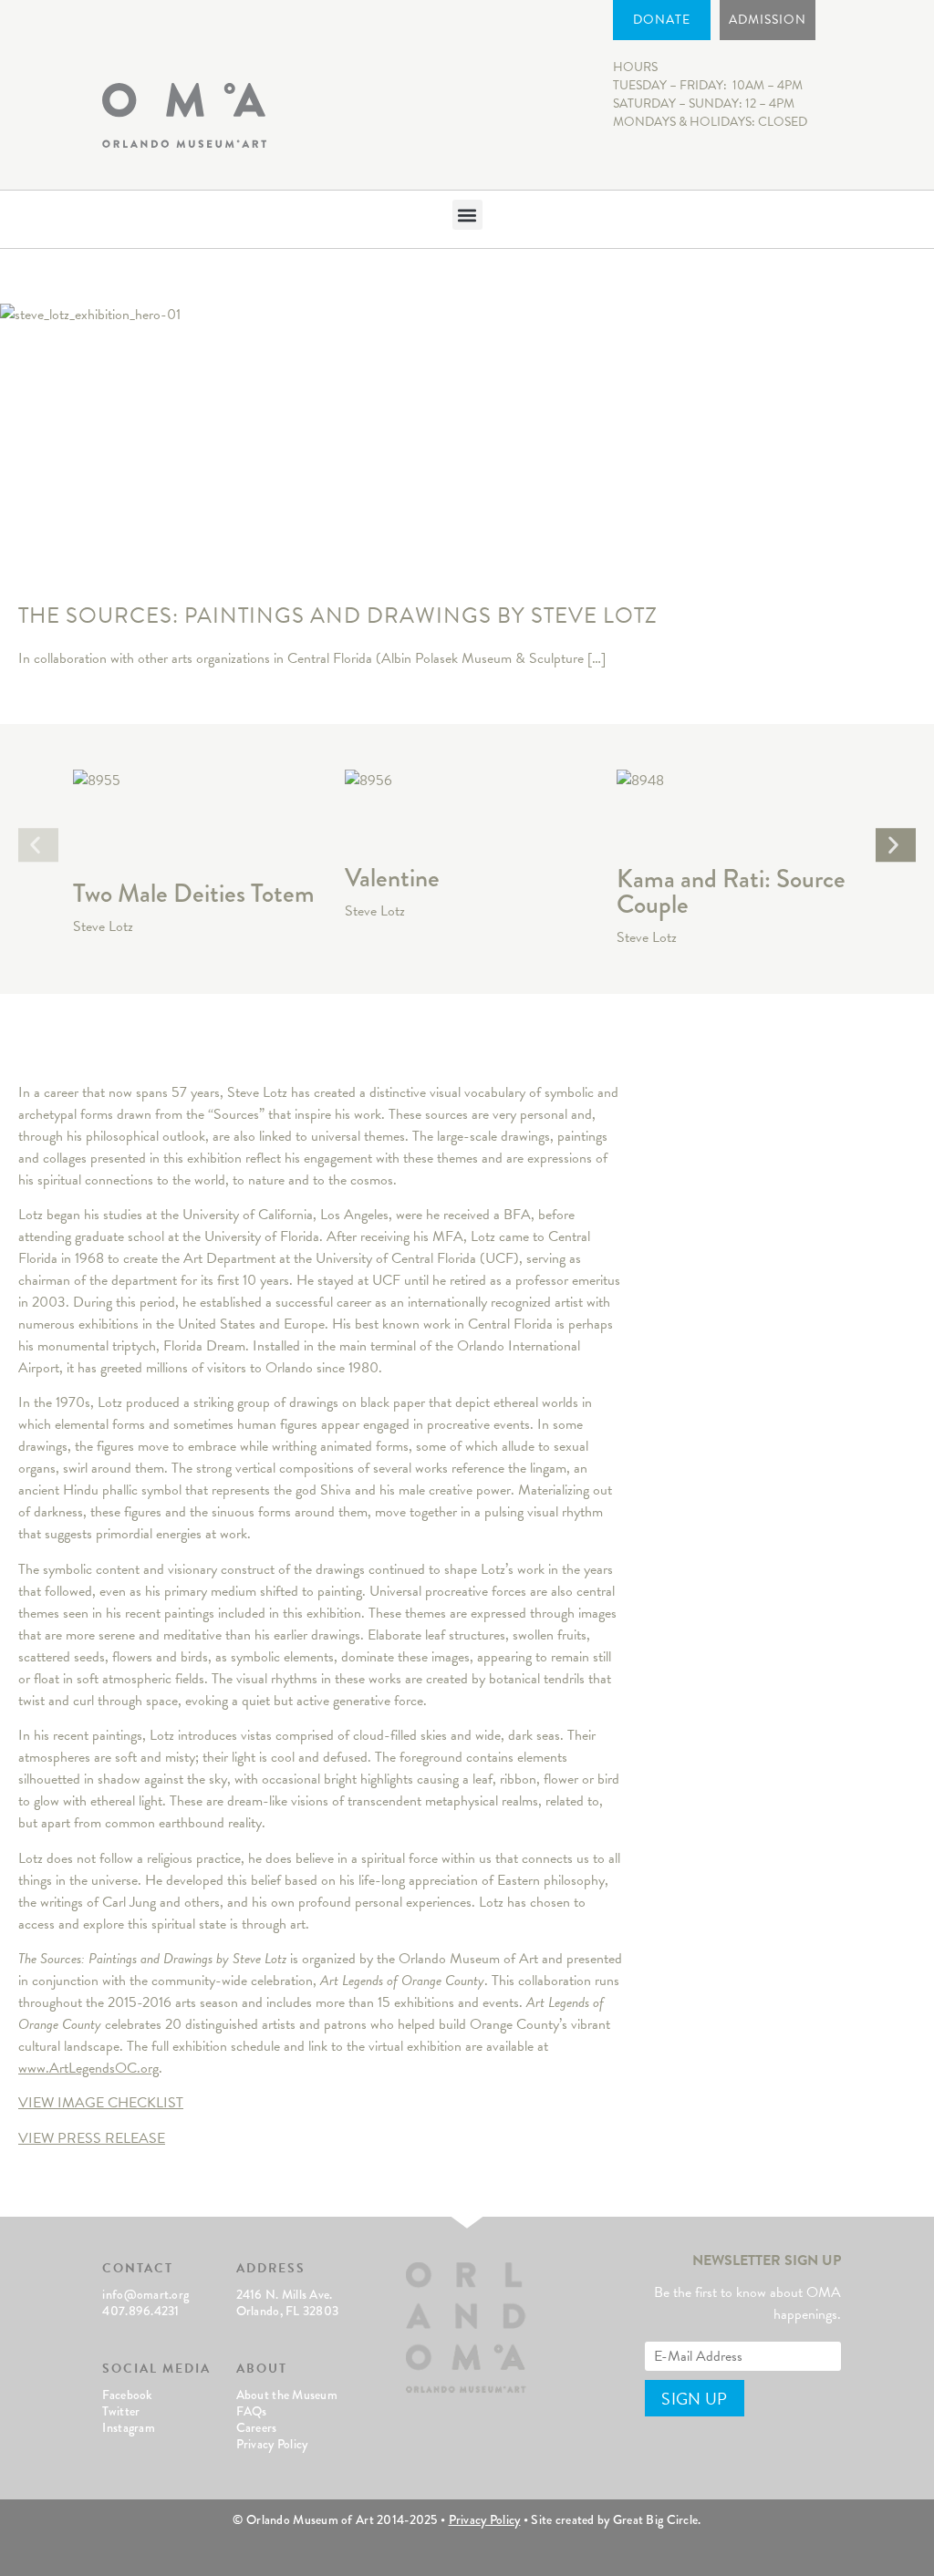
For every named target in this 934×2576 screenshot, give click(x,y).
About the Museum (287, 2395)
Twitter (121, 2411)
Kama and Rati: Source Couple (731, 891)
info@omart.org (145, 2294)
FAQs (252, 2411)
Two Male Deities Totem (194, 893)
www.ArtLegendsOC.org (88, 2068)
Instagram (129, 2427)
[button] (467, 215)
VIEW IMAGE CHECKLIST (101, 2103)
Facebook (127, 2395)
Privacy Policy (272, 2444)
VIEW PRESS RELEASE (92, 2138)
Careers (257, 2427)
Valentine (392, 878)
